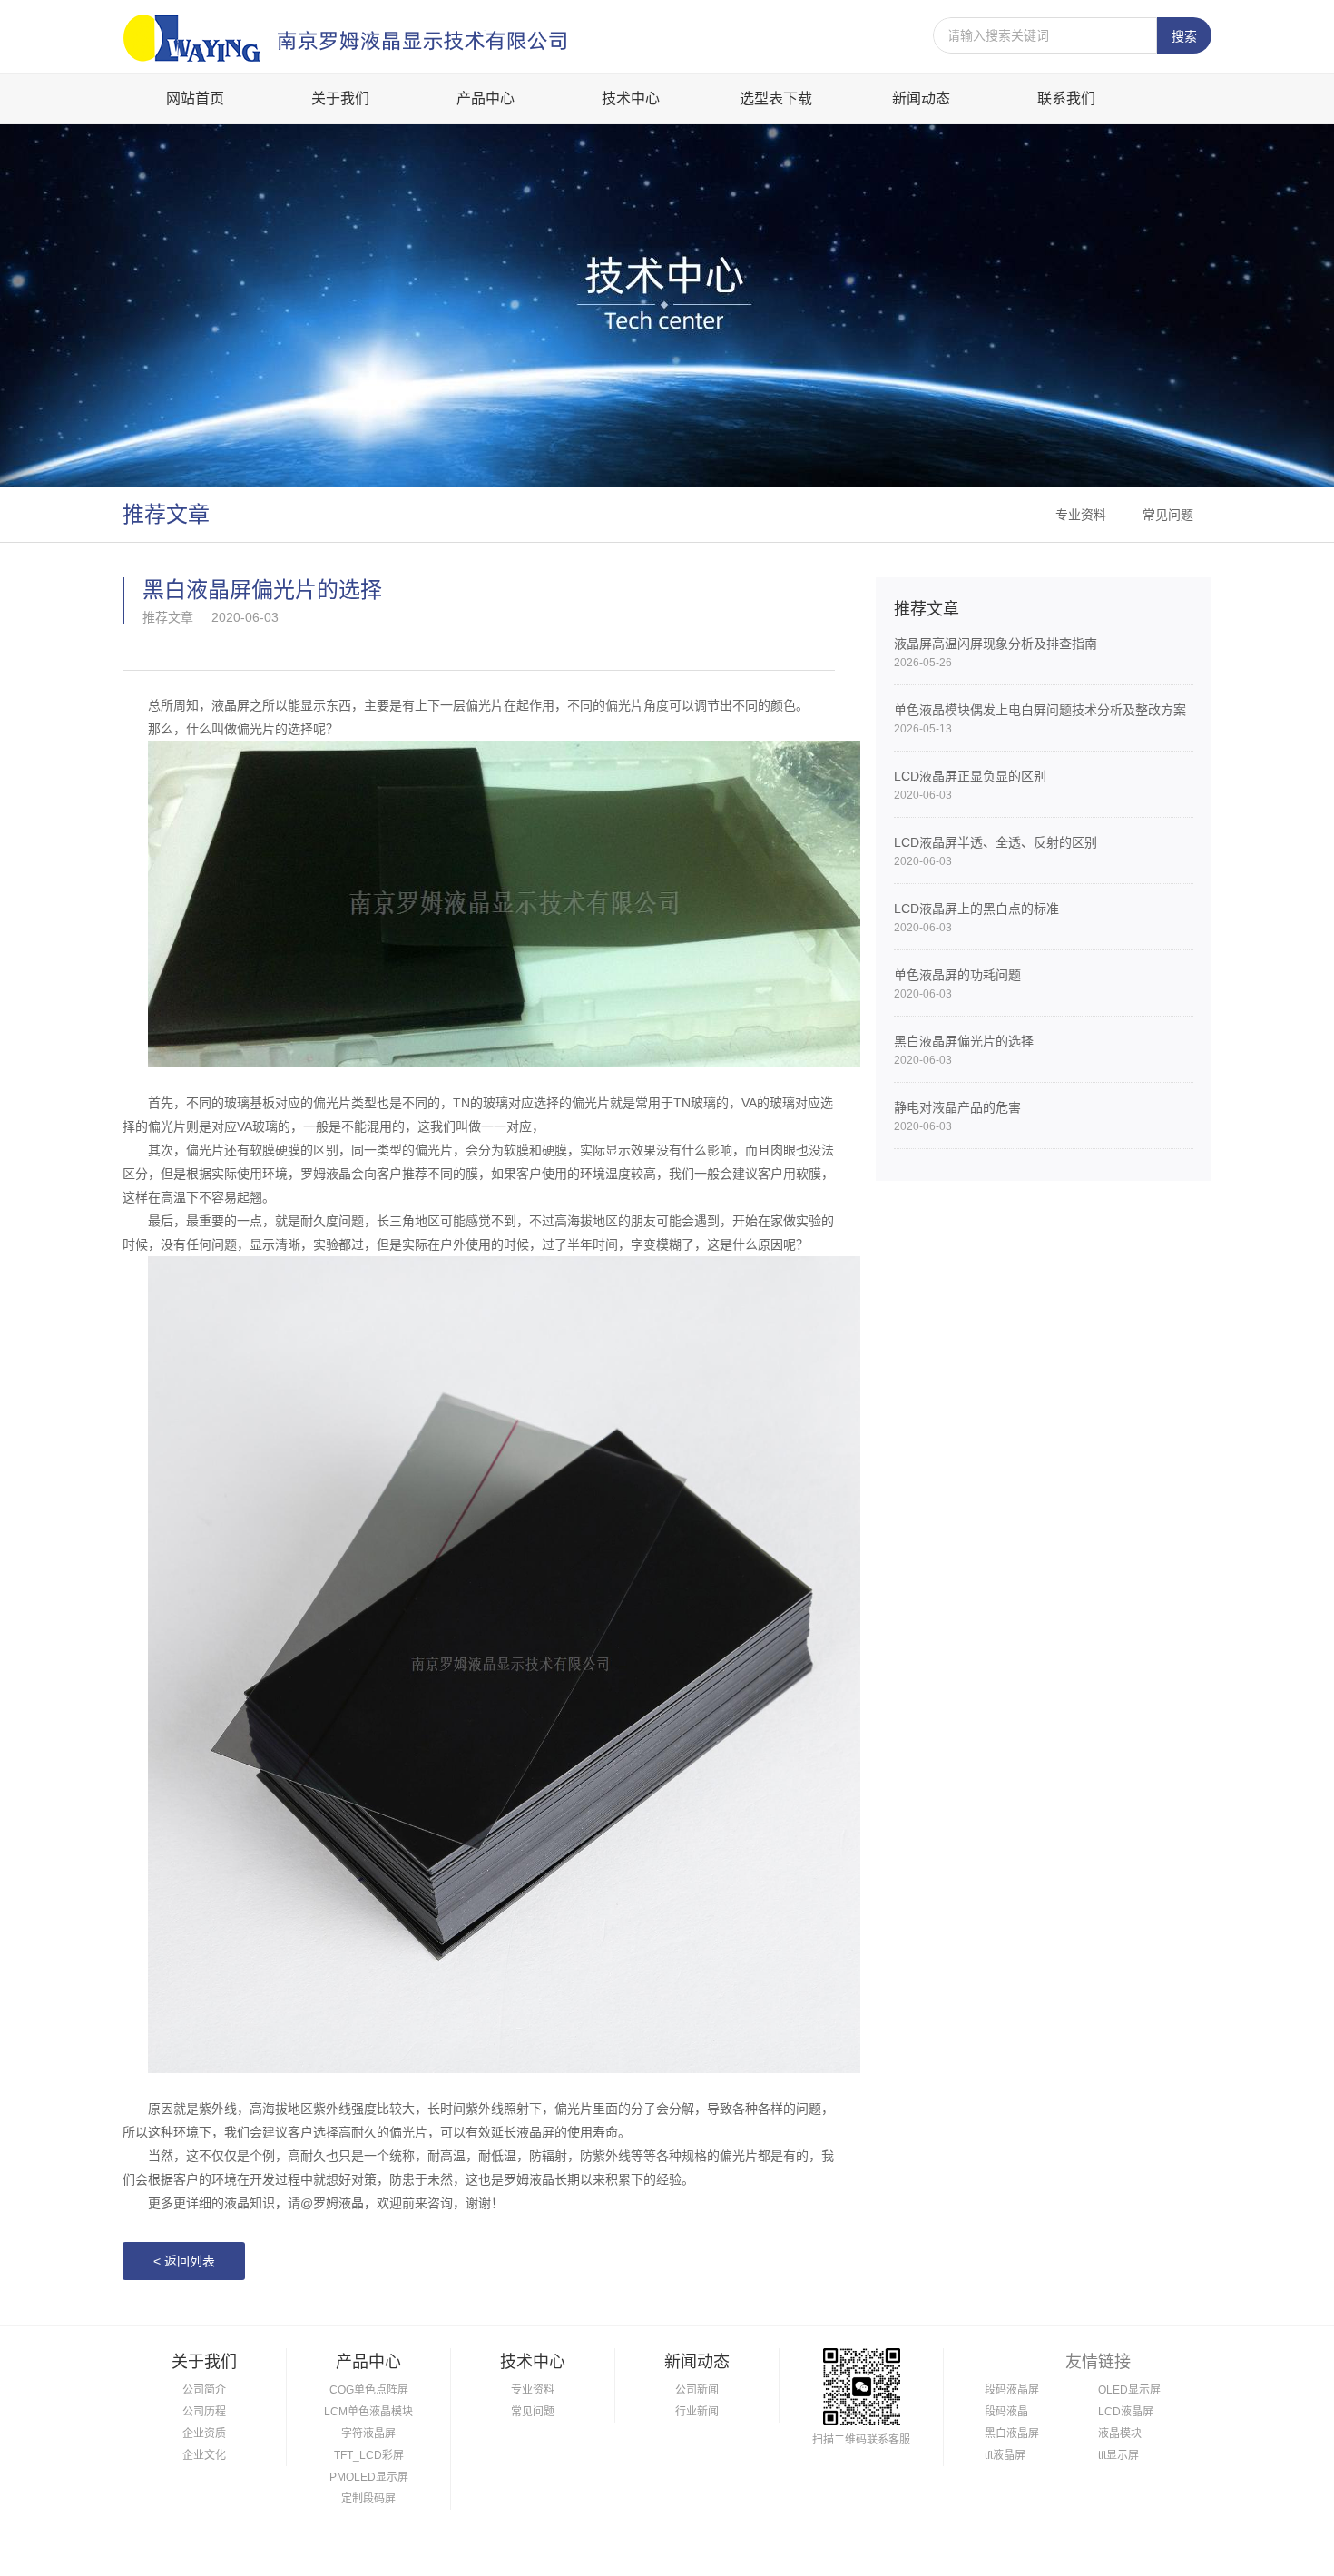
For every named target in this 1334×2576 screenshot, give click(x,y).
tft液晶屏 (1005, 2455)
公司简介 (204, 2390)
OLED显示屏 (1129, 2390)
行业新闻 (697, 2412)
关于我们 (340, 98)
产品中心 (486, 98)
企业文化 (204, 2455)
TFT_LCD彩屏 (369, 2455)
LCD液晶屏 (1126, 2412)
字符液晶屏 (368, 2433)
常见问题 (1168, 515)
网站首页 (195, 98)
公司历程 (204, 2412)
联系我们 (1066, 98)
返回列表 (184, 2261)
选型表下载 (776, 98)
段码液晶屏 (1012, 2390)
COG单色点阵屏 (369, 2390)
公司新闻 (697, 2390)
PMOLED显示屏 (369, 2477)
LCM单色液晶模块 (368, 2412)
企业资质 (204, 2433)
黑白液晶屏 (1012, 2433)
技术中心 (631, 98)
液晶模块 (1120, 2433)
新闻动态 (921, 98)
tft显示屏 (1118, 2455)
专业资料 (1081, 515)
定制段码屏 (368, 2499)
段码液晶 (1006, 2412)
